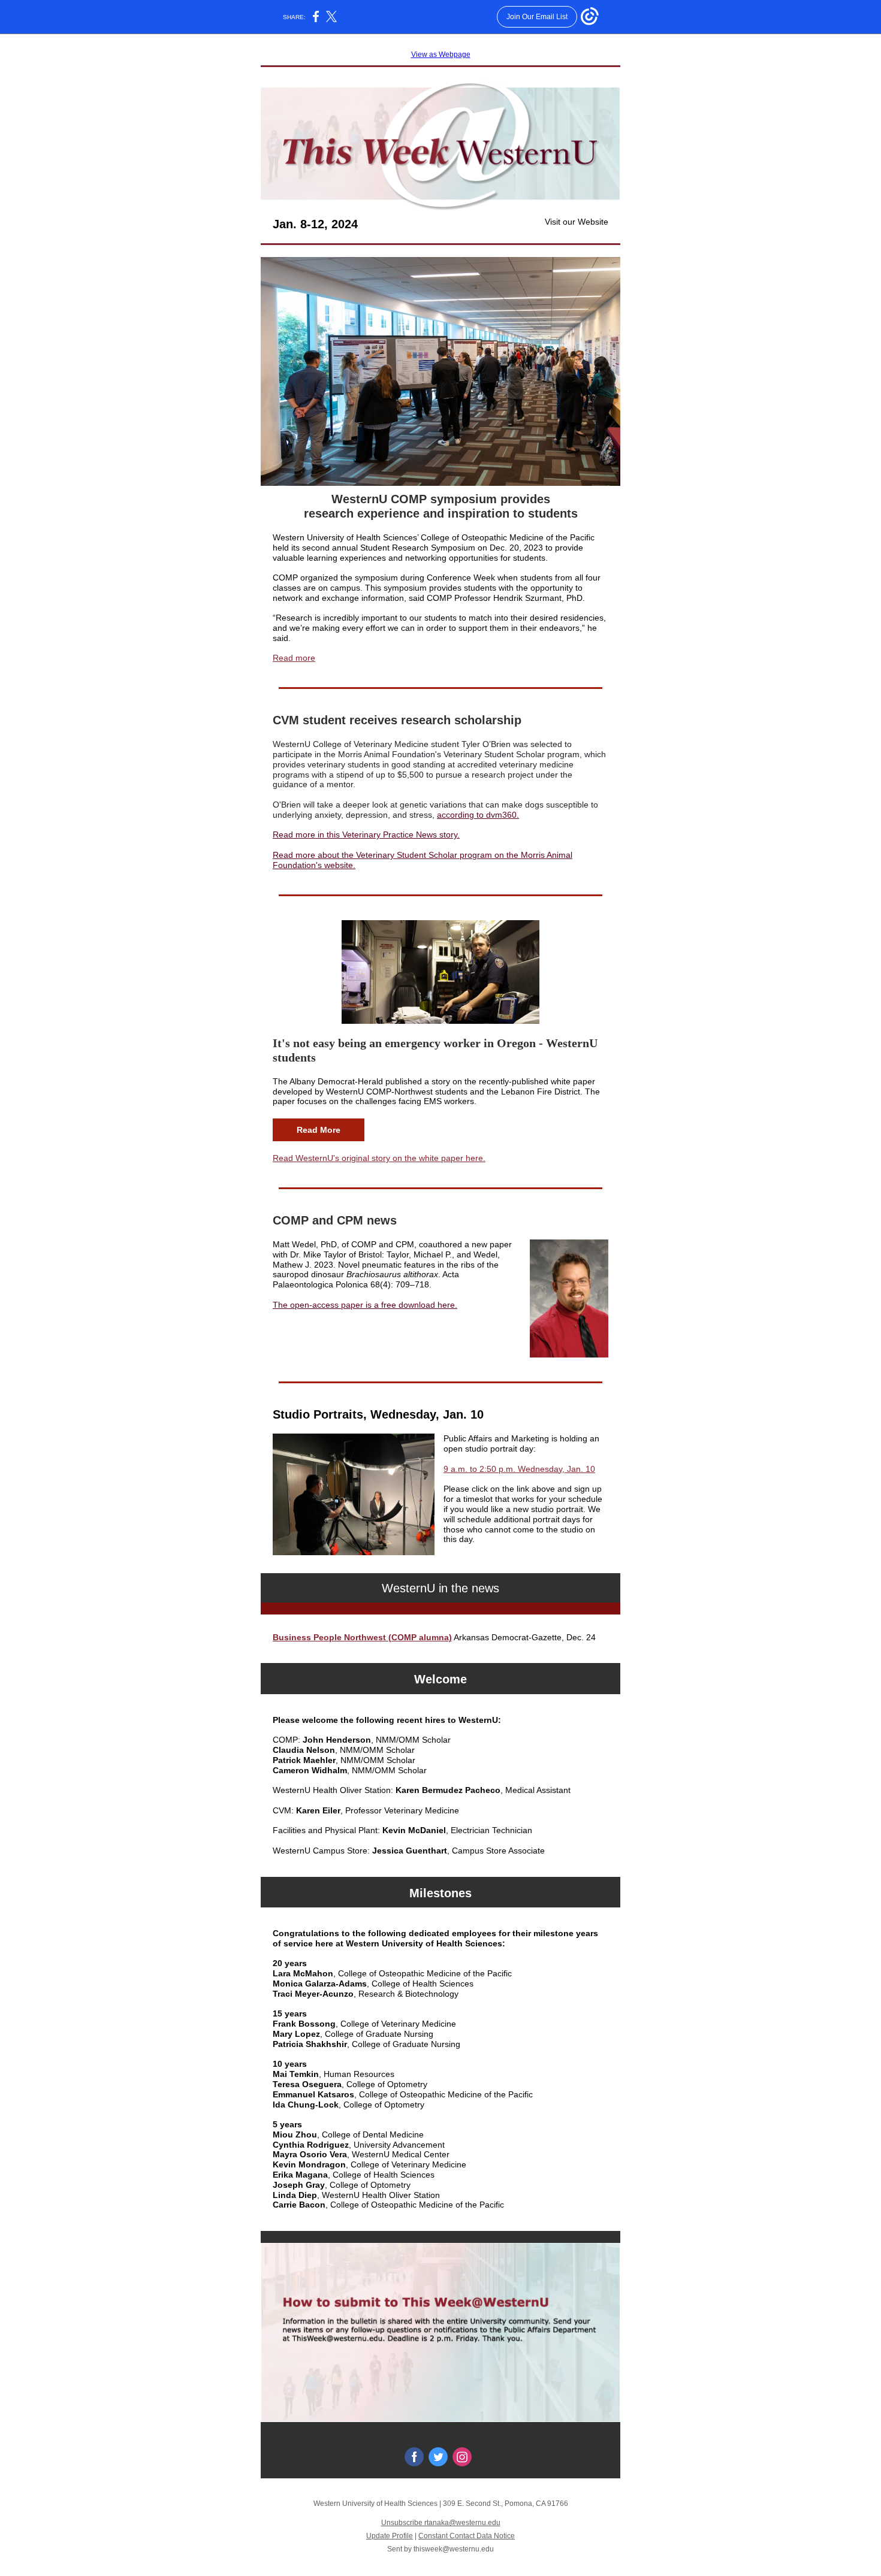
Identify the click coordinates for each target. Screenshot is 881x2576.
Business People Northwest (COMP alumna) (362, 1637)
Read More (319, 1130)
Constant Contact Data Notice (467, 2536)
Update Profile (390, 2536)
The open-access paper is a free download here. (365, 1305)
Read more (294, 658)
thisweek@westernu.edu (454, 2549)
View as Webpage (441, 55)
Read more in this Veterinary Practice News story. (366, 835)
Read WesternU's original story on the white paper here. (379, 1158)
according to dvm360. (478, 815)
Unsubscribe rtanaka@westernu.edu (441, 2523)
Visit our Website (577, 222)
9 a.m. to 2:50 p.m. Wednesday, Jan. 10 (519, 1469)
